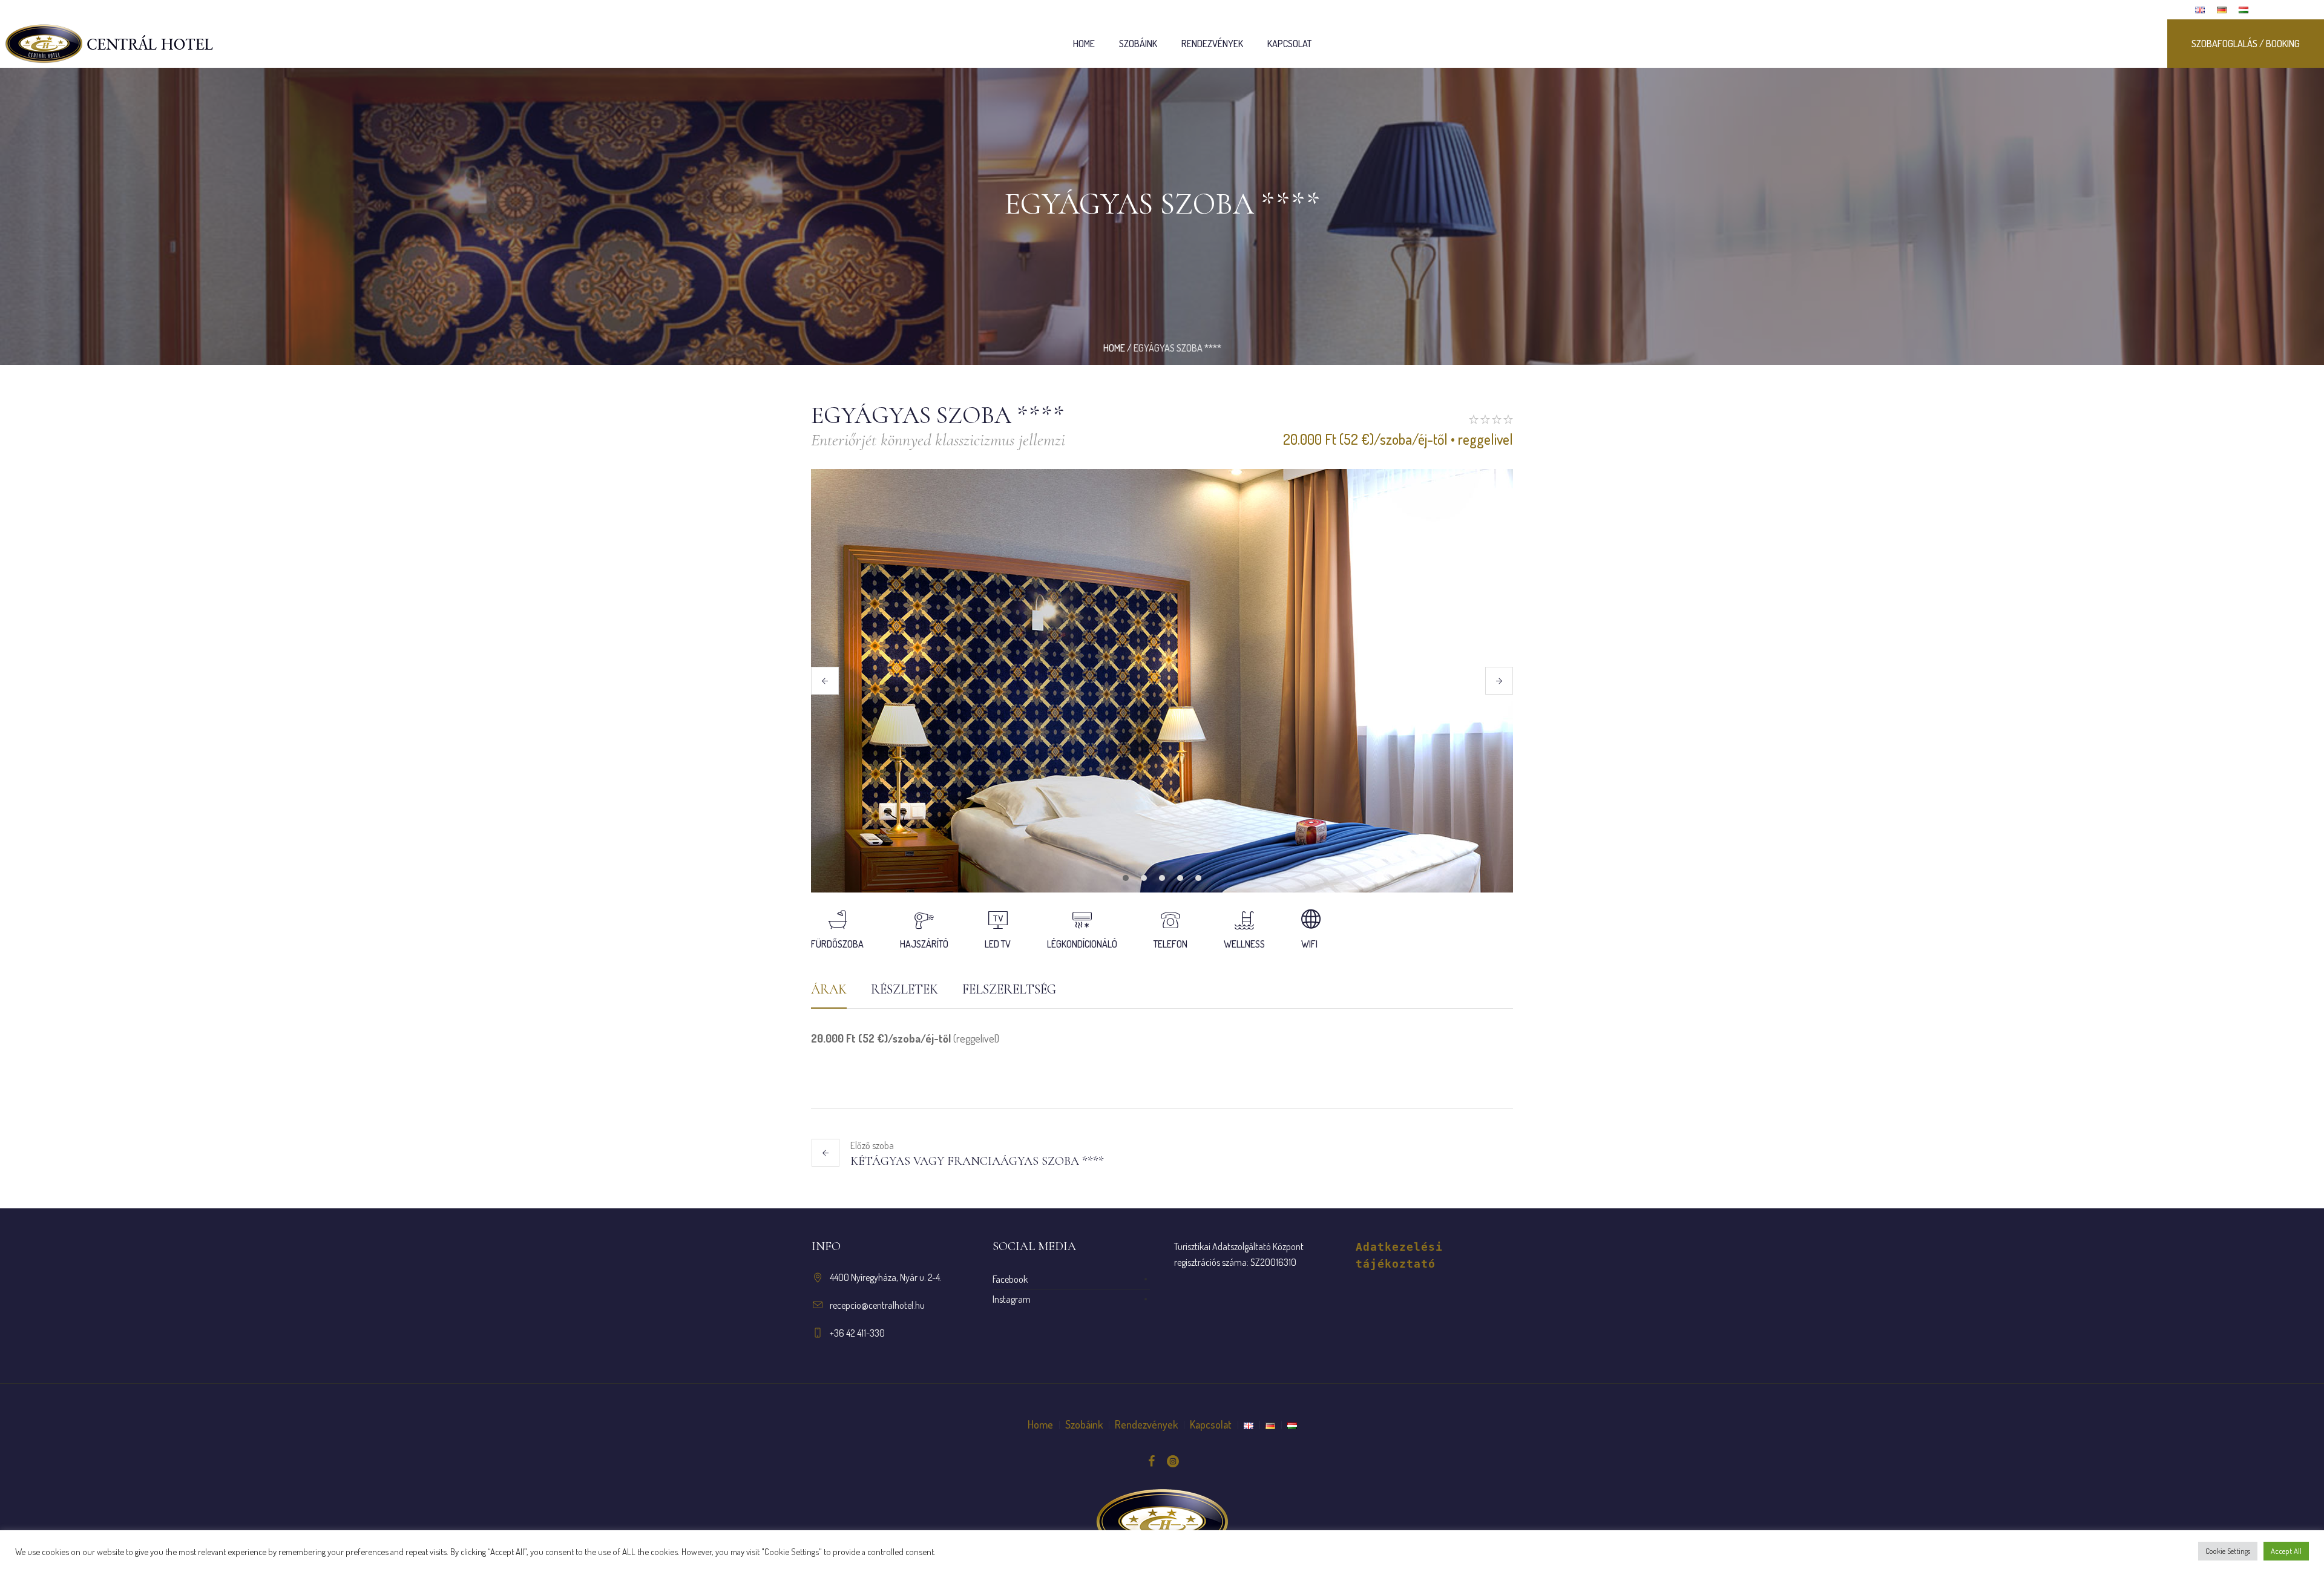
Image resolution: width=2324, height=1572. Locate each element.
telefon (1170, 944)
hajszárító (924, 944)
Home (1114, 348)
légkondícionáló (1082, 944)
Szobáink (1084, 1424)
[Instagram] (1173, 1461)
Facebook (1010, 1279)
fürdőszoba (837, 944)
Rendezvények (1146, 1424)
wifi (1309, 944)
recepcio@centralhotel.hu (877, 1305)
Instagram (1012, 1299)
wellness (1244, 944)
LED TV (998, 944)
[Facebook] (1151, 1461)
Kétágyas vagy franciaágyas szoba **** (977, 1161)
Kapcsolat (1211, 1424)
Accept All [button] (2286, 1551)
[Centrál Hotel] (1162, 1522)
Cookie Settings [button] (2228, 1551)
